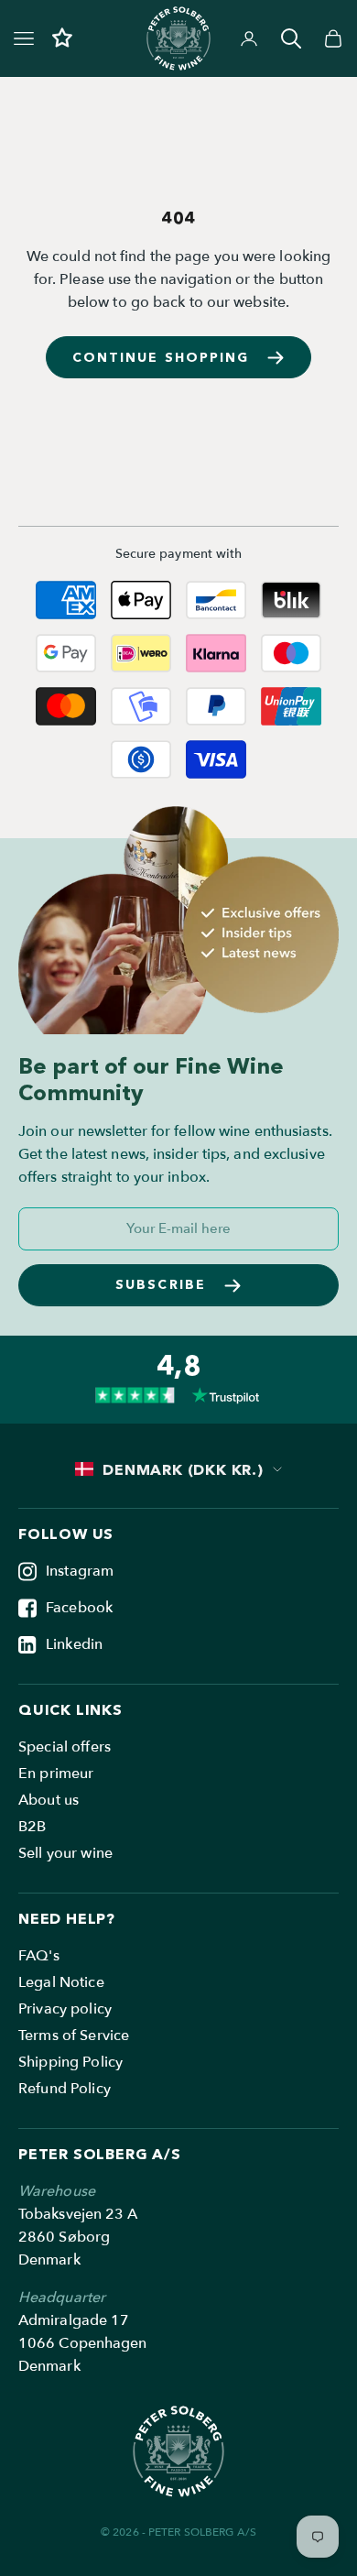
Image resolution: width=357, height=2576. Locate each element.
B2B (32, 1827)
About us (49, 1800)
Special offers (65, 1747)
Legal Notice (61, 1982)
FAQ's (39, 1956)
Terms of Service (74, 2036)
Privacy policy (65, 2009)
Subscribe (161, 1284)
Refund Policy (65, 2089)
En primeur (56, 1774)
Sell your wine (65, 1853)
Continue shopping (161, 357)
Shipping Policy (70, 2062)
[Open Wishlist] (62, 38)
